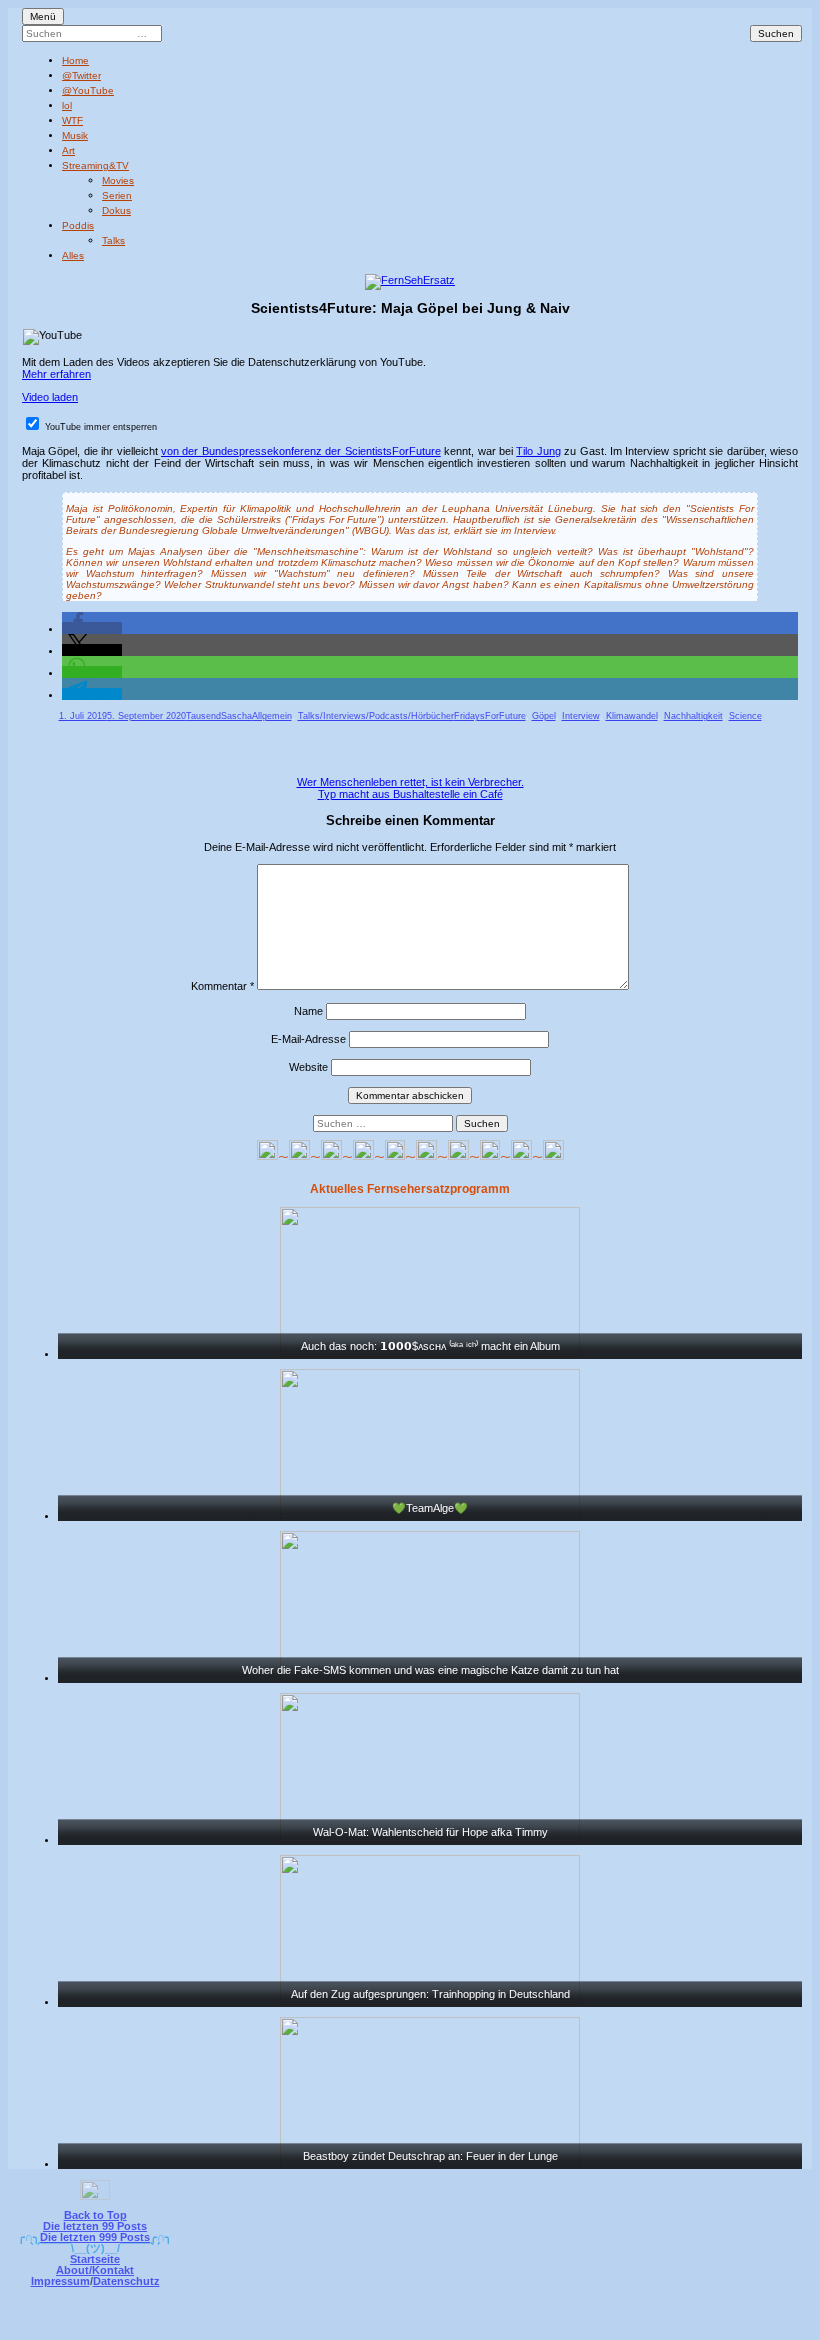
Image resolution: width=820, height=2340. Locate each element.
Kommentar (222, 986)
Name (308, 1011)
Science (745, 716)
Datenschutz (126, 2281)
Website (308, 1067)
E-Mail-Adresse (308, 1039)
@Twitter (81, 75)
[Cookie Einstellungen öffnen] (492, 2326)
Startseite (95, 2259)
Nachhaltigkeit (693, 716)
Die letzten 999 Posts (95, 2237)
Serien (117, 195)
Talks (113, 240)
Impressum (60, 2281)
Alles (73, 255)
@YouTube (88, 90)
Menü (43, 16)
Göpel (544, 716)
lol (67, 105)
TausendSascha (219, 716)
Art (68, 150)
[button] (92, 628)
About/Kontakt (95, 2270)
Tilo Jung (538, 451)
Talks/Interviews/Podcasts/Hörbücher (376, 716)
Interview (581, 716)
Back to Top (95, 2215)
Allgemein (272, 716)
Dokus (116, 210)
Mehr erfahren (56, 374)
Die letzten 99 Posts (95, 2226)
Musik (75, 135)
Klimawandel (632, 716)
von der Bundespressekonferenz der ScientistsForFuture (301, 451)
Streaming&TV (95, 165)
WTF (72, 120)
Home (75, 60)
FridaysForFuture (490, 716)
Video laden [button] (50, 397)
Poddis (78, 225)
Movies (118, 180)
